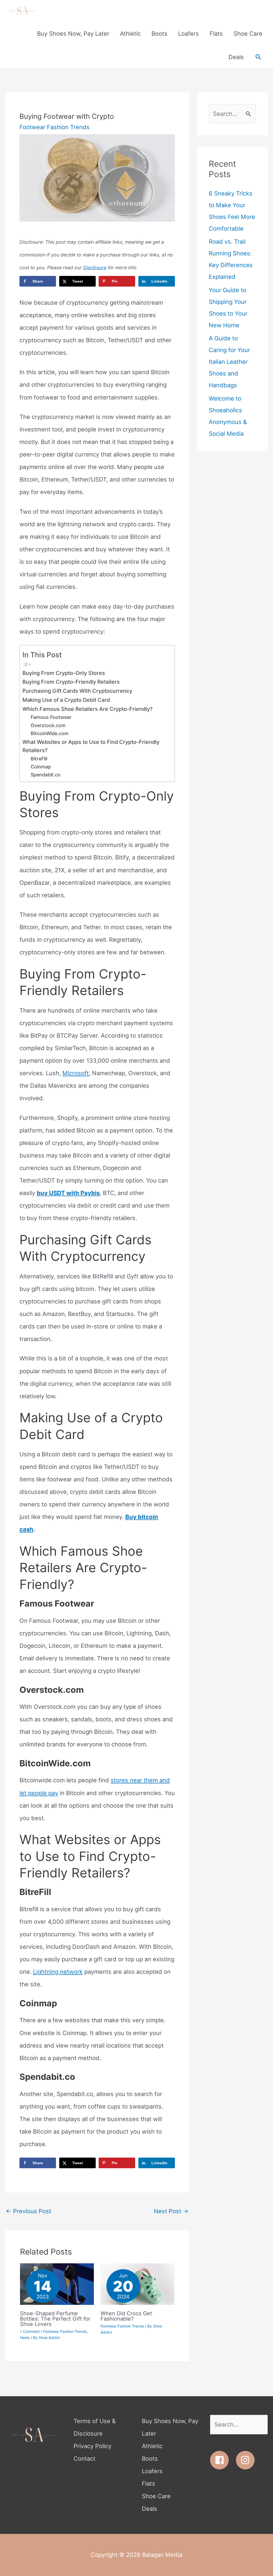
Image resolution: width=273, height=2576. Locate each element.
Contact (85, 2459)
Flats (148, 2484)
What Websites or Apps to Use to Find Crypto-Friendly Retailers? (91, 746)
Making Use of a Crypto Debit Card (66, 700)
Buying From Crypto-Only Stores (64, 673)
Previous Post (29, 2211)
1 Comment (30, 2331)
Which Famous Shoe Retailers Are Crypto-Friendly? (87, 709)
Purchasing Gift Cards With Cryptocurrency (77, 691)
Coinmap (41, 767)
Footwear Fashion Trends (55, 127)
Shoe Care (156, 2496)
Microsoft (76, 1073)
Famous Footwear (51, 717)
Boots (150, 2459)
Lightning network (58, 1972)
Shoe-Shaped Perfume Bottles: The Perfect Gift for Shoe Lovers (55, 2319)
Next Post (171, 2211)
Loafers (152, 2471)
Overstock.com (48, 725)
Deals (150, 2509)
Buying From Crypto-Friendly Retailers (71, 682)
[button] (258, 57)
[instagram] (247, 2460)
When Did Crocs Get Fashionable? (126, 2316)
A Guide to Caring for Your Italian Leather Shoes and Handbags (229, 362)
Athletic (152, 2446)
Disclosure (95, 268)
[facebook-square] (222, 2460)
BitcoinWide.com (50, 733)
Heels (25, 2337)
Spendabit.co (46, 775)
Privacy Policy (93, 2446)
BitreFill (39, 759)
